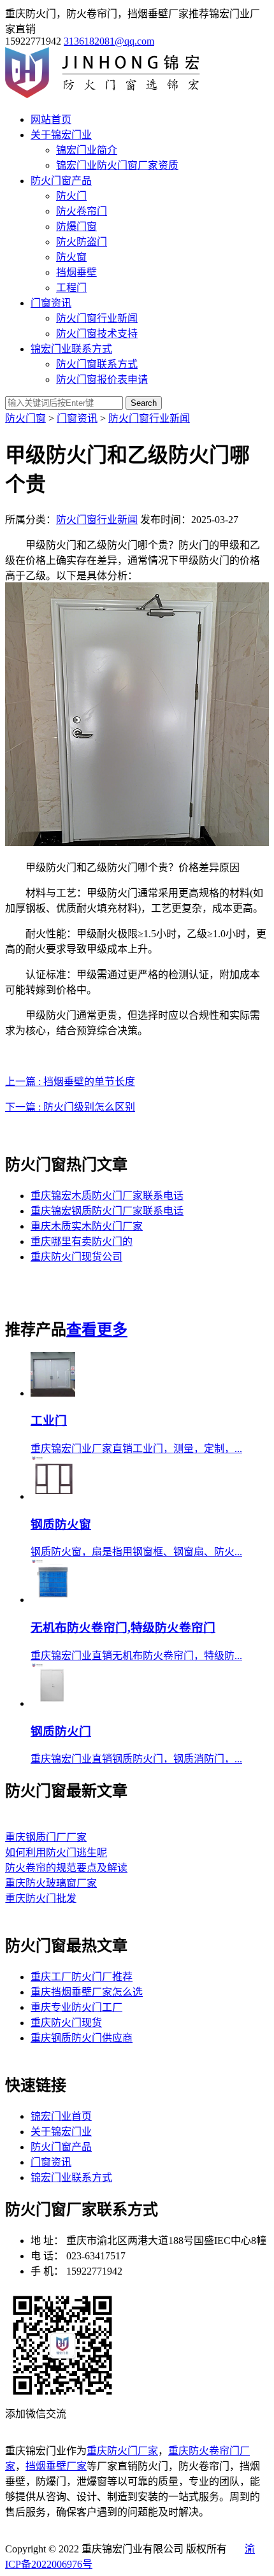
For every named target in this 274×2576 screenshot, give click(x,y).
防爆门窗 (76, 227)
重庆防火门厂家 (122, 2451)
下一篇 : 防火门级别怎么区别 (70, 1107)
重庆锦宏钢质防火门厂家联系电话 (107, 1211)
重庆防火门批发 (41, 1898)
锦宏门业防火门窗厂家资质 (117, 165)
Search (144, 403)
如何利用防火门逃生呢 (56, 1853)
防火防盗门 (82, 242)
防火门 (71, 196)
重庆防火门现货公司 (76, 1257)
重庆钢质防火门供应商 (82, 2038)
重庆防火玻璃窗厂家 (51, 1883)
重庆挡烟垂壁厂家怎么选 (87, 1992)
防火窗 (71, 257)
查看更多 (97, 1330)
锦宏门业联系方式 (71, 349)
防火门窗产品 (61, 181)
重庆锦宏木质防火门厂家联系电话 (107, 1196)
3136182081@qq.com (109, 41)
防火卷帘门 (82, 211)
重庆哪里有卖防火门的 (82, 1241)
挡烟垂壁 (76, 272)
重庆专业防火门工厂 (76, 2007)
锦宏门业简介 (87, 150)
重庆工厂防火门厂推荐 (82, 1977)
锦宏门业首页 (61, 2116)
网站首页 (51, 119)
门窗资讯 (51, 303)
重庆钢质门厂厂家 (46, 1837)
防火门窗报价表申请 (102, 379)
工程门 (71, 288)
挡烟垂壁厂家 (56, 2466)
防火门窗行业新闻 (97, 318)
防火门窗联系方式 (97, 364)
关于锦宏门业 (61, 135)
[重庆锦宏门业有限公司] (109, 95)
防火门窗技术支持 (97, 334)
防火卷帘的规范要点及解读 (66, 1868)
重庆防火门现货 (66, 2023)
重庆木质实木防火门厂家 (87, 1226)
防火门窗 (25, 418)
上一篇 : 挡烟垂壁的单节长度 (70, 1082)
